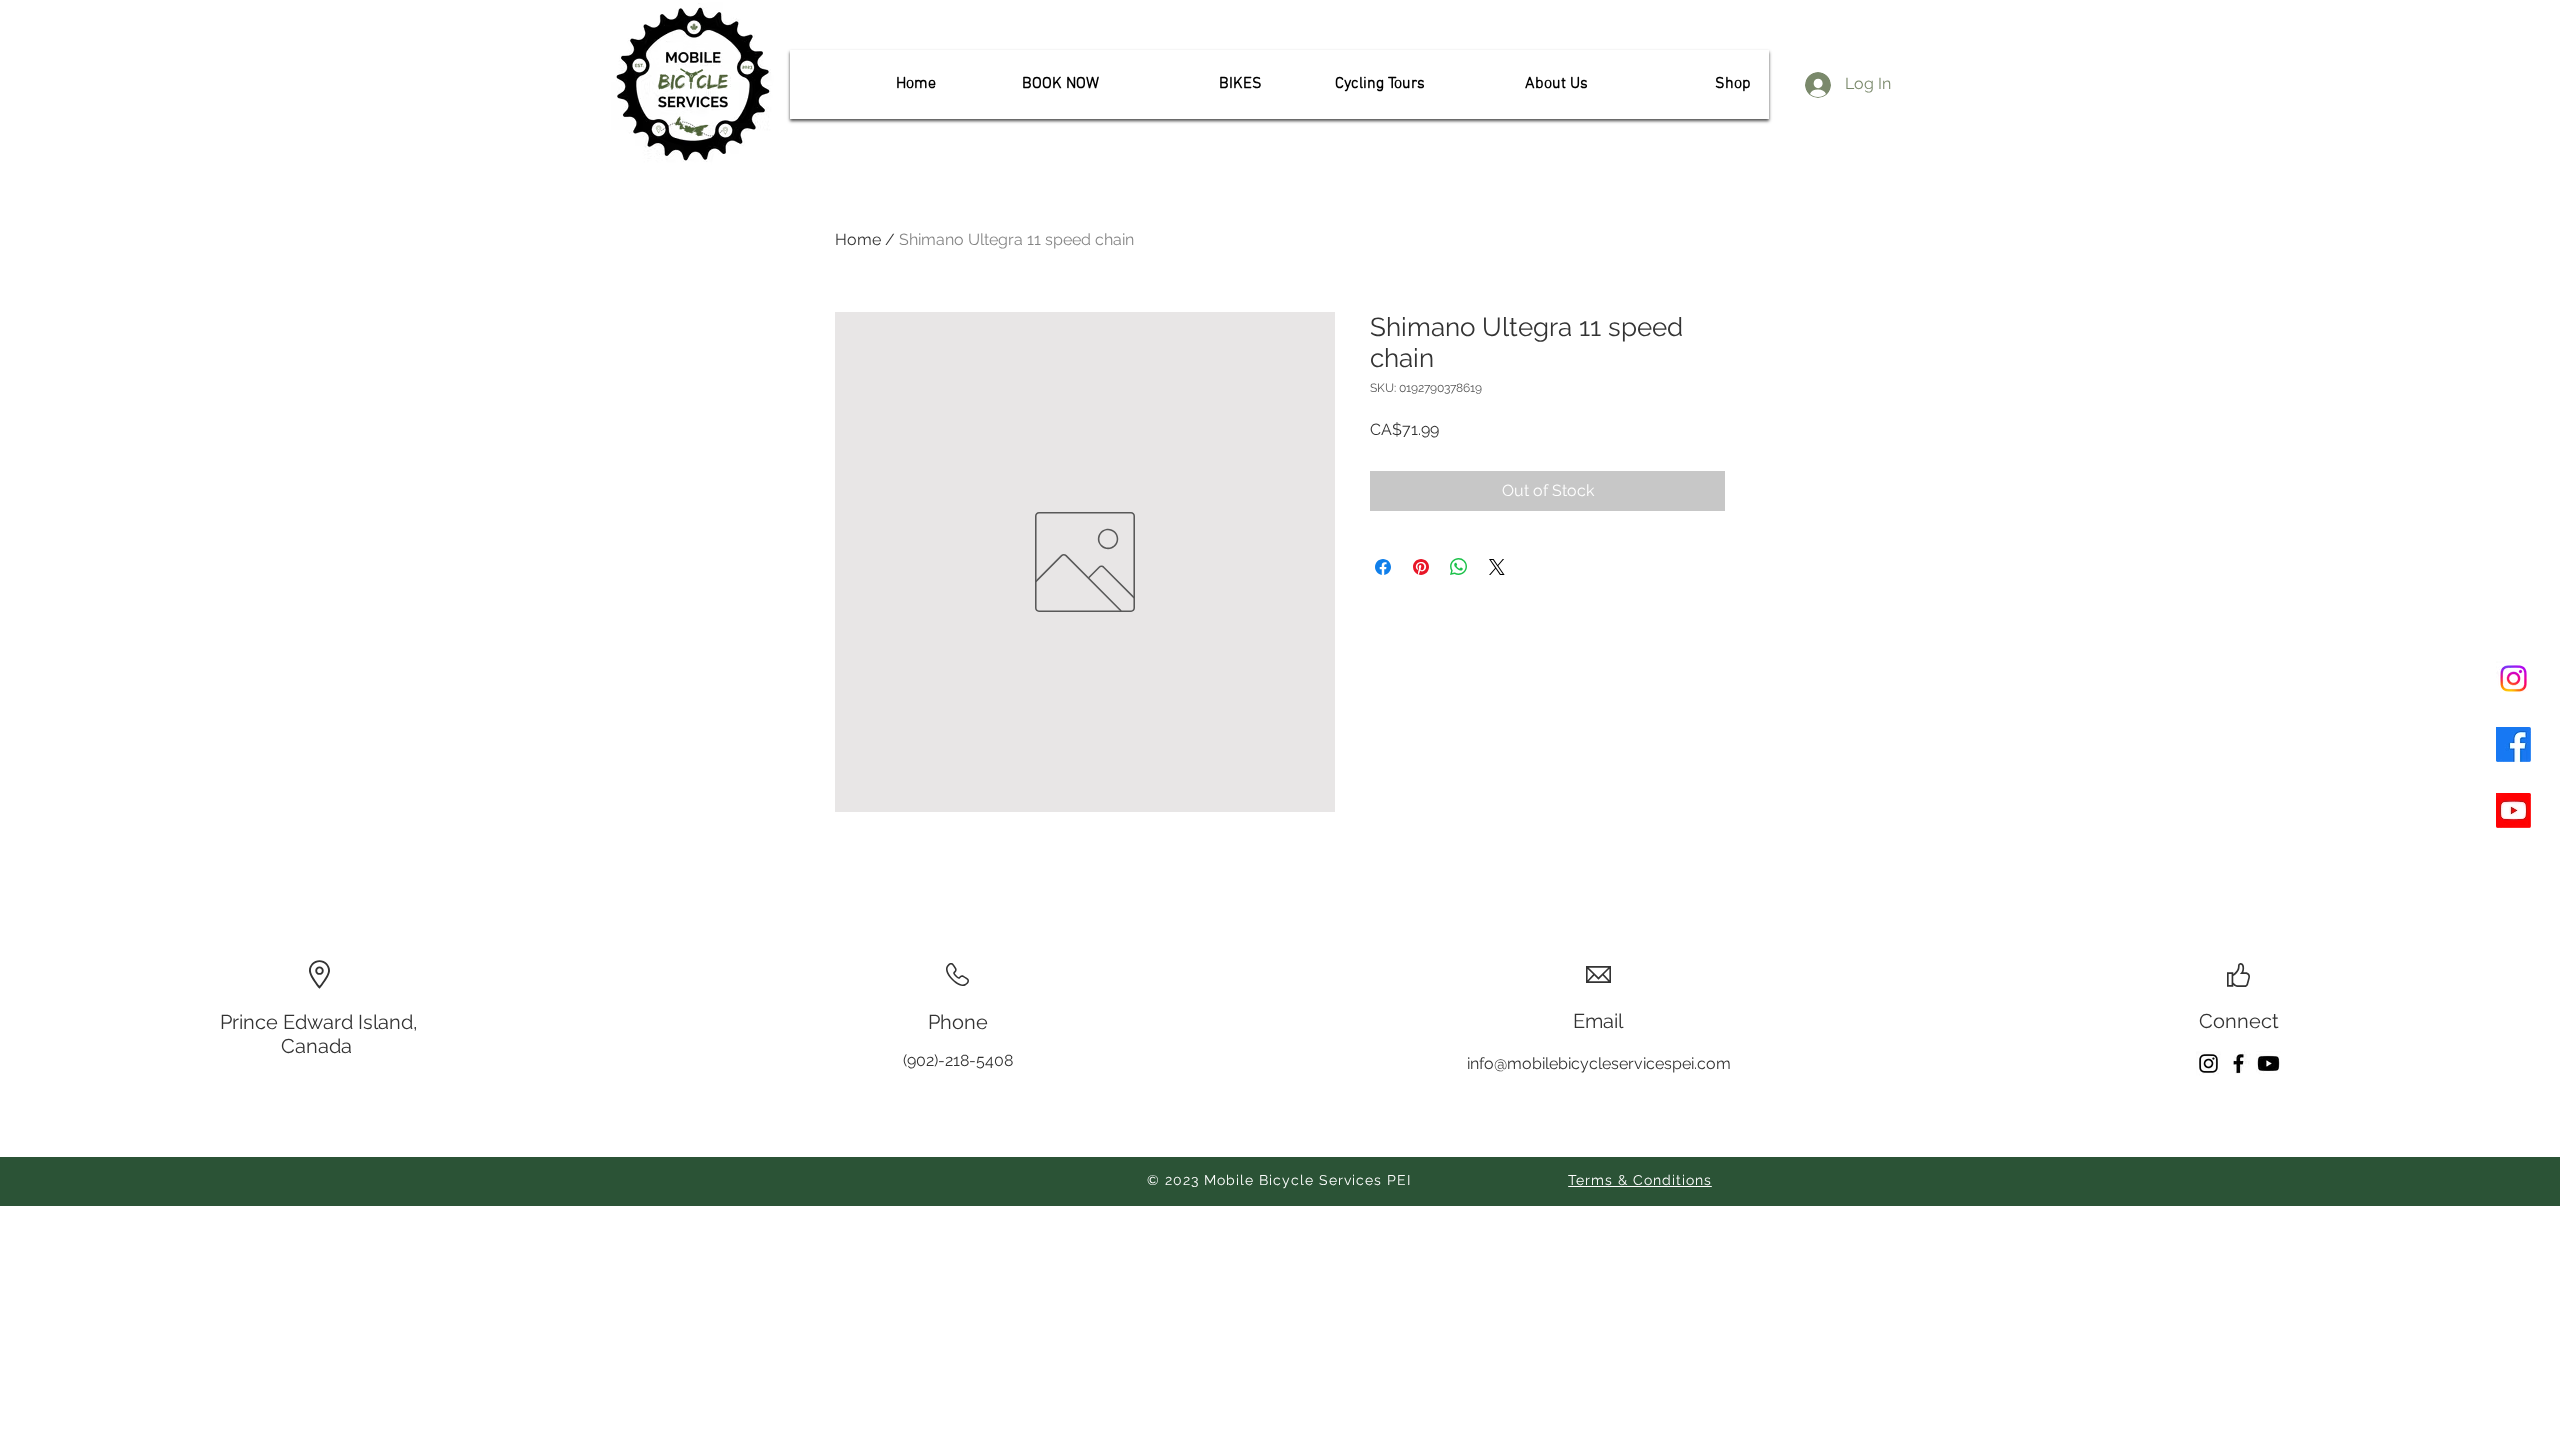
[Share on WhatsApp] (1459, 567)
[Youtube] (2513, 810)
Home (858, 239)
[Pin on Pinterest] (1421, 567)
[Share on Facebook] (1383, 567)
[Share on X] (1497, 567)
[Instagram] (2513, 678)
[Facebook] (2513, 744)
